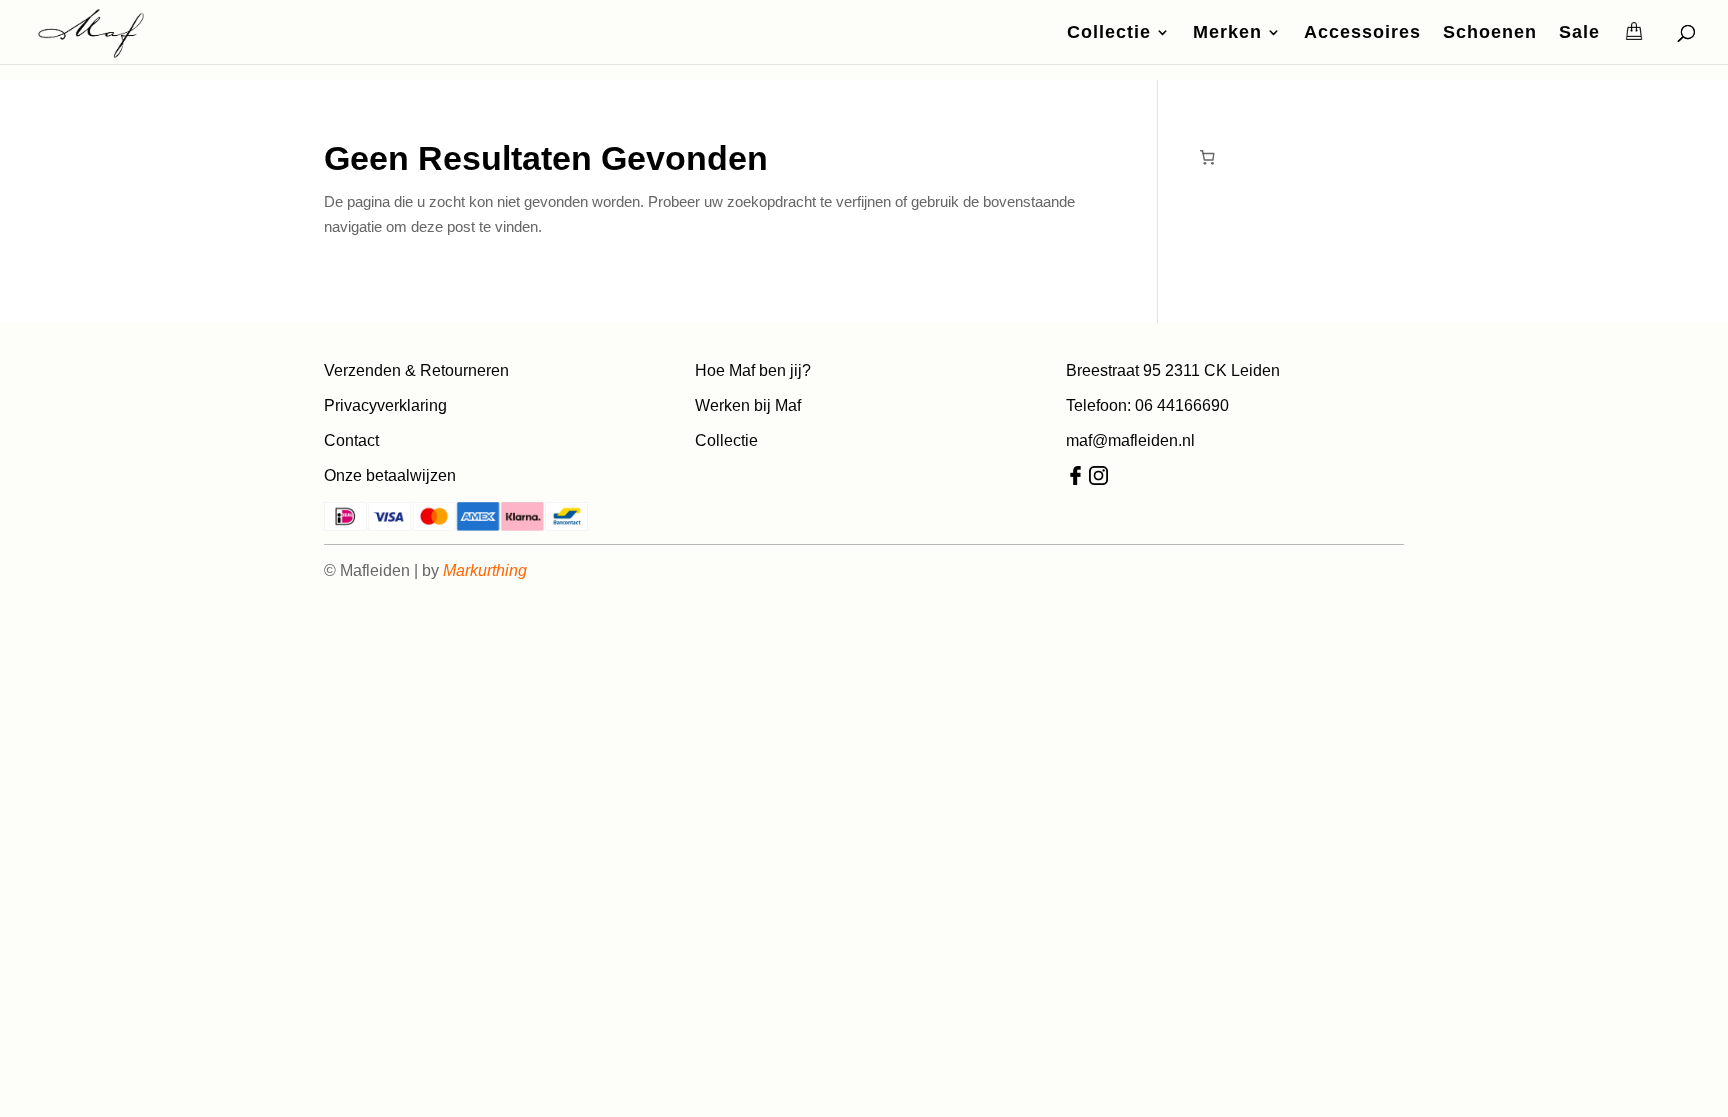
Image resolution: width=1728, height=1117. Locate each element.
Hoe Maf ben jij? (753, 370)
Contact (351, 440)
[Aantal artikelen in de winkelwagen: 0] (1207, 157)
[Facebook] (1075, 479)
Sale (1579, 33)
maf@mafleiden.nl (1130, 440)
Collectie (1109, 33)
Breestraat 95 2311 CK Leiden (1173, 370)
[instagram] (1098, 479)
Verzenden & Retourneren (416, 370)
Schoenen (1490, 33)
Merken (1227, 33)
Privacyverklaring (385, 405)
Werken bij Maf (748, 405)
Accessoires (1362, 33)
